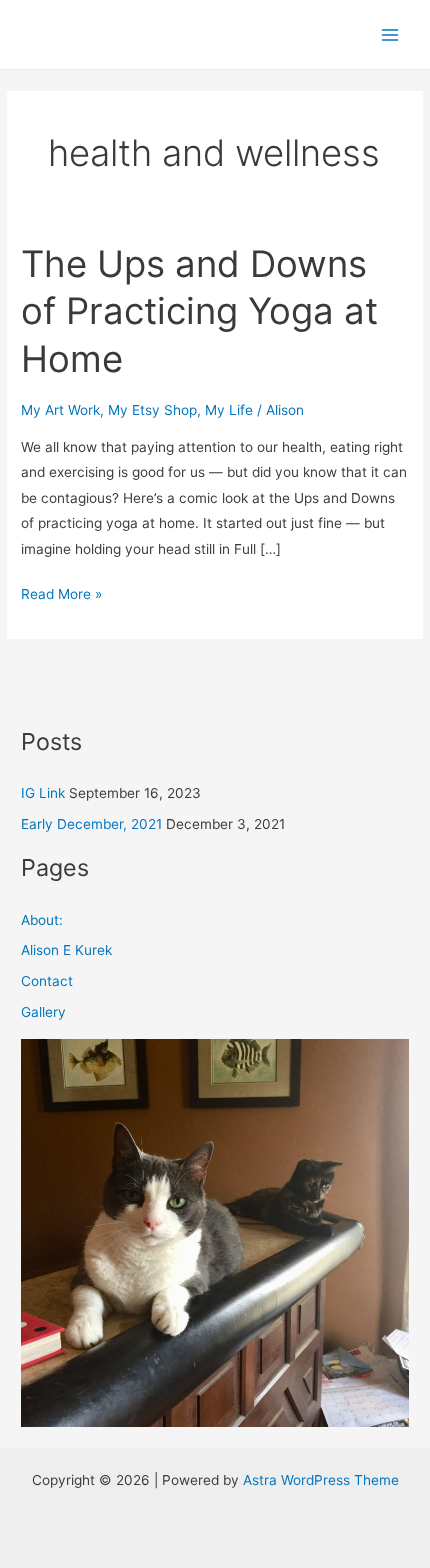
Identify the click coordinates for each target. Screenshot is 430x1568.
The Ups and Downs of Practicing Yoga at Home (199, 311)
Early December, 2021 (91, 824)
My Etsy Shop (152, 410)
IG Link (43, 793)
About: (42, 920)
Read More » (61, 592)
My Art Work (60, 410)
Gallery (43, 1012)
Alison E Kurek (66, 950)
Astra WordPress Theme (321, 1480)
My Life (229, 410)
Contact (47, 981)
